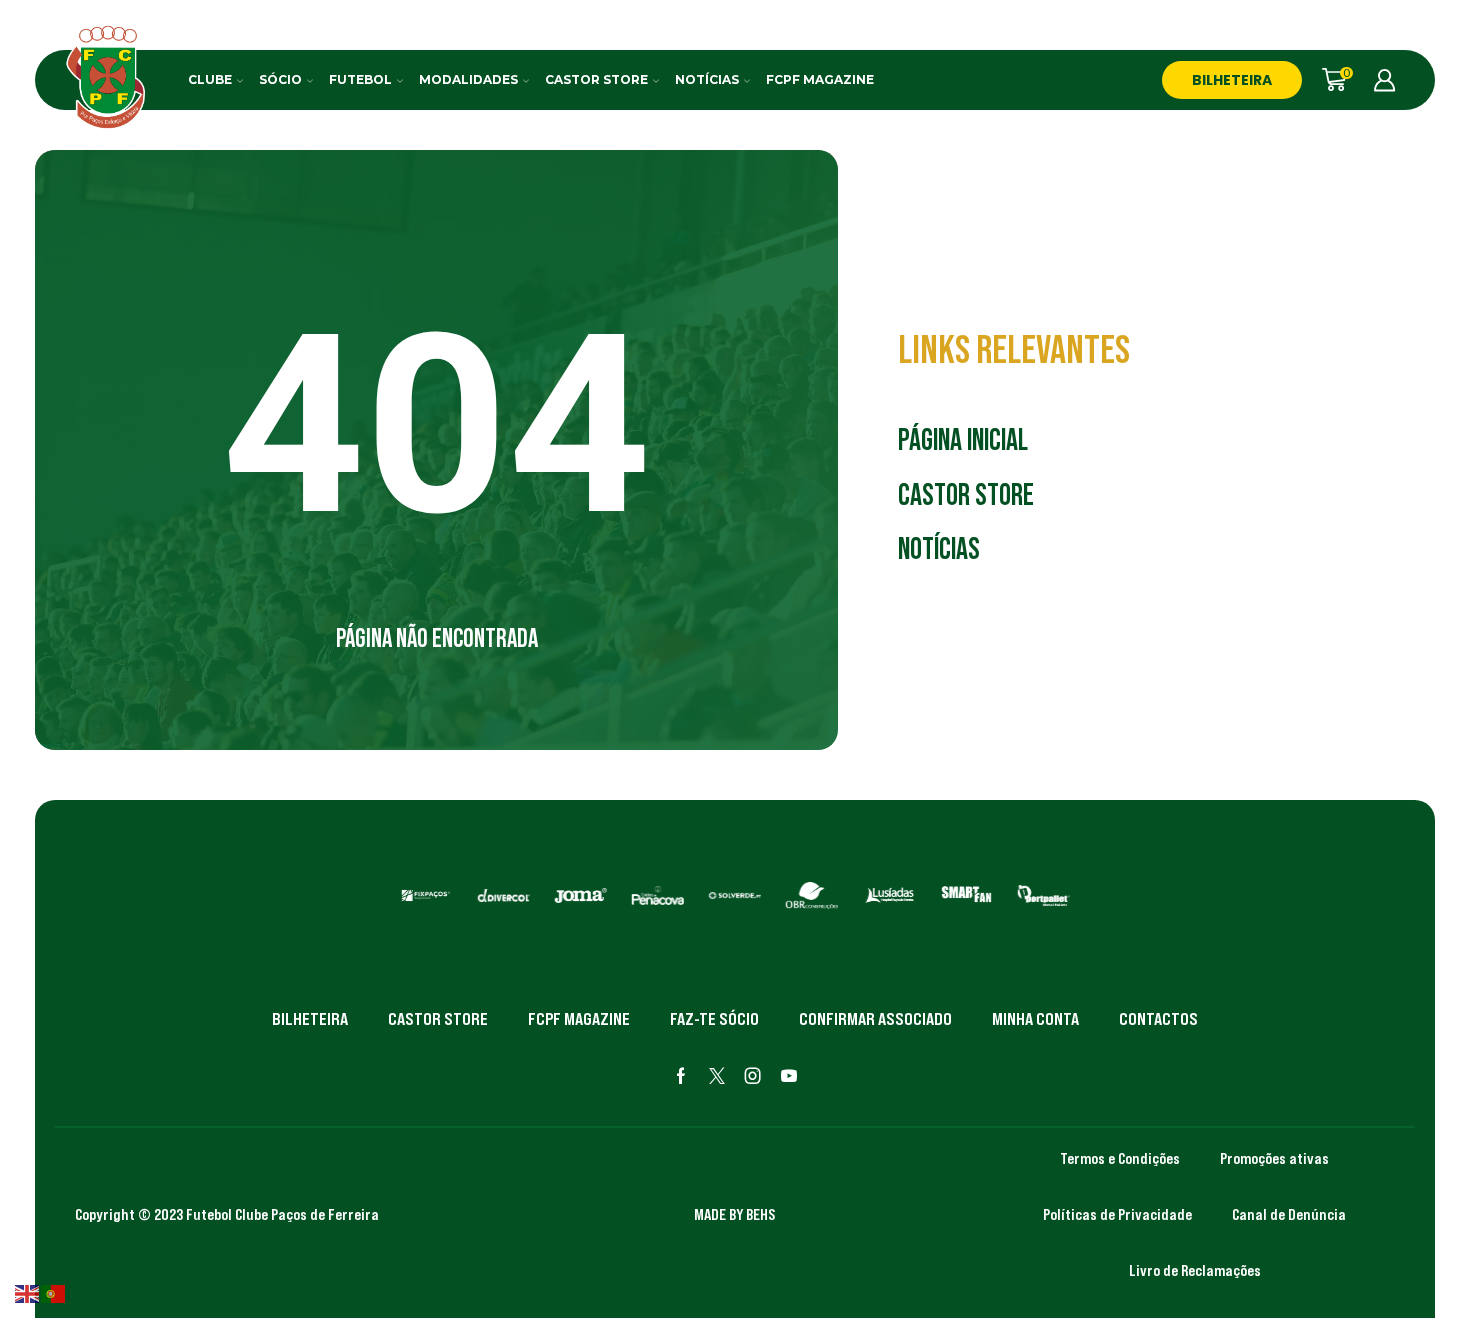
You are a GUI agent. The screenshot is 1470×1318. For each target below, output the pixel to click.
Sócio (280, 79)
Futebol (360, 79)
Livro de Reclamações (1195, 1270)
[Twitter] (717, 1076)
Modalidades (468, 79)
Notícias (707, 79)
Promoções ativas (1274, 1158)
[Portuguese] (54, 1292)
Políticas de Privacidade (1117, 1214)
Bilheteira (310, 1019)
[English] (28, 1292)
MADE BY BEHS (734, 1214)
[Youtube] (789, 1076)
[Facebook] (681, 1076)
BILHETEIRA (1232, 80)
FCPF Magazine (820, 79)
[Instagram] (753, 1076)
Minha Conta (1035, 1019)
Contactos (1158, 1019)
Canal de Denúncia (1289, 1214)
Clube (210, 79)
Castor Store (596, 79)
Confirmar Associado (875, 1019)
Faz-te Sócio (714, 1019)
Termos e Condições (1120, 1158)
